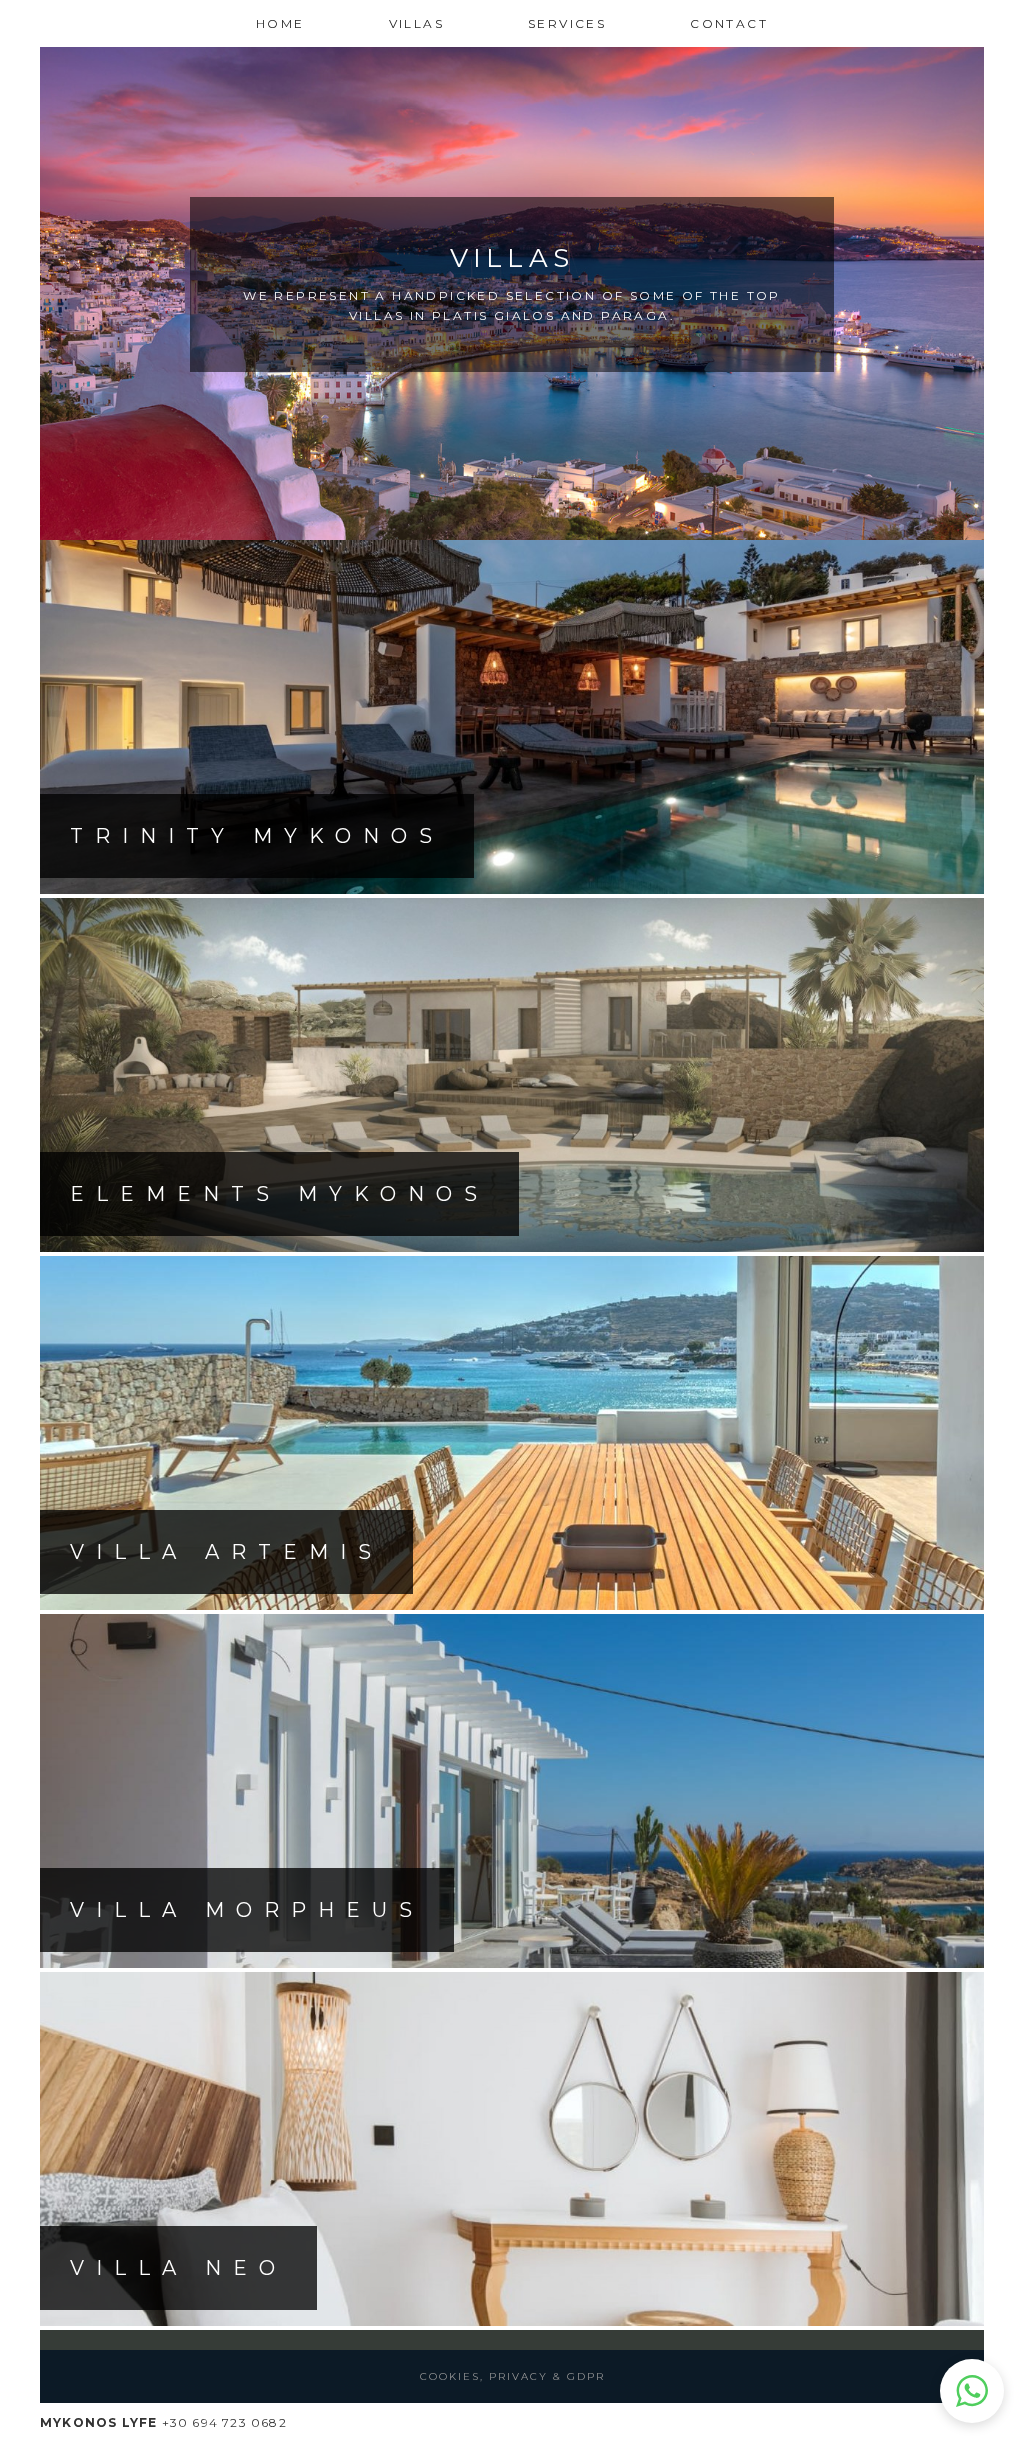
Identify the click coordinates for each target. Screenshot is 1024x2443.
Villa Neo (178, 2268)
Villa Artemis (226, 1552)
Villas (416, 23)
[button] (972, 2391)
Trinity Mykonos (257, 836)
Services (567, 23)
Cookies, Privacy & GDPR (512, 2376)
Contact (729, 23)
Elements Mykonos (279, 1194)
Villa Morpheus (247, 1910)
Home (280, 23)
